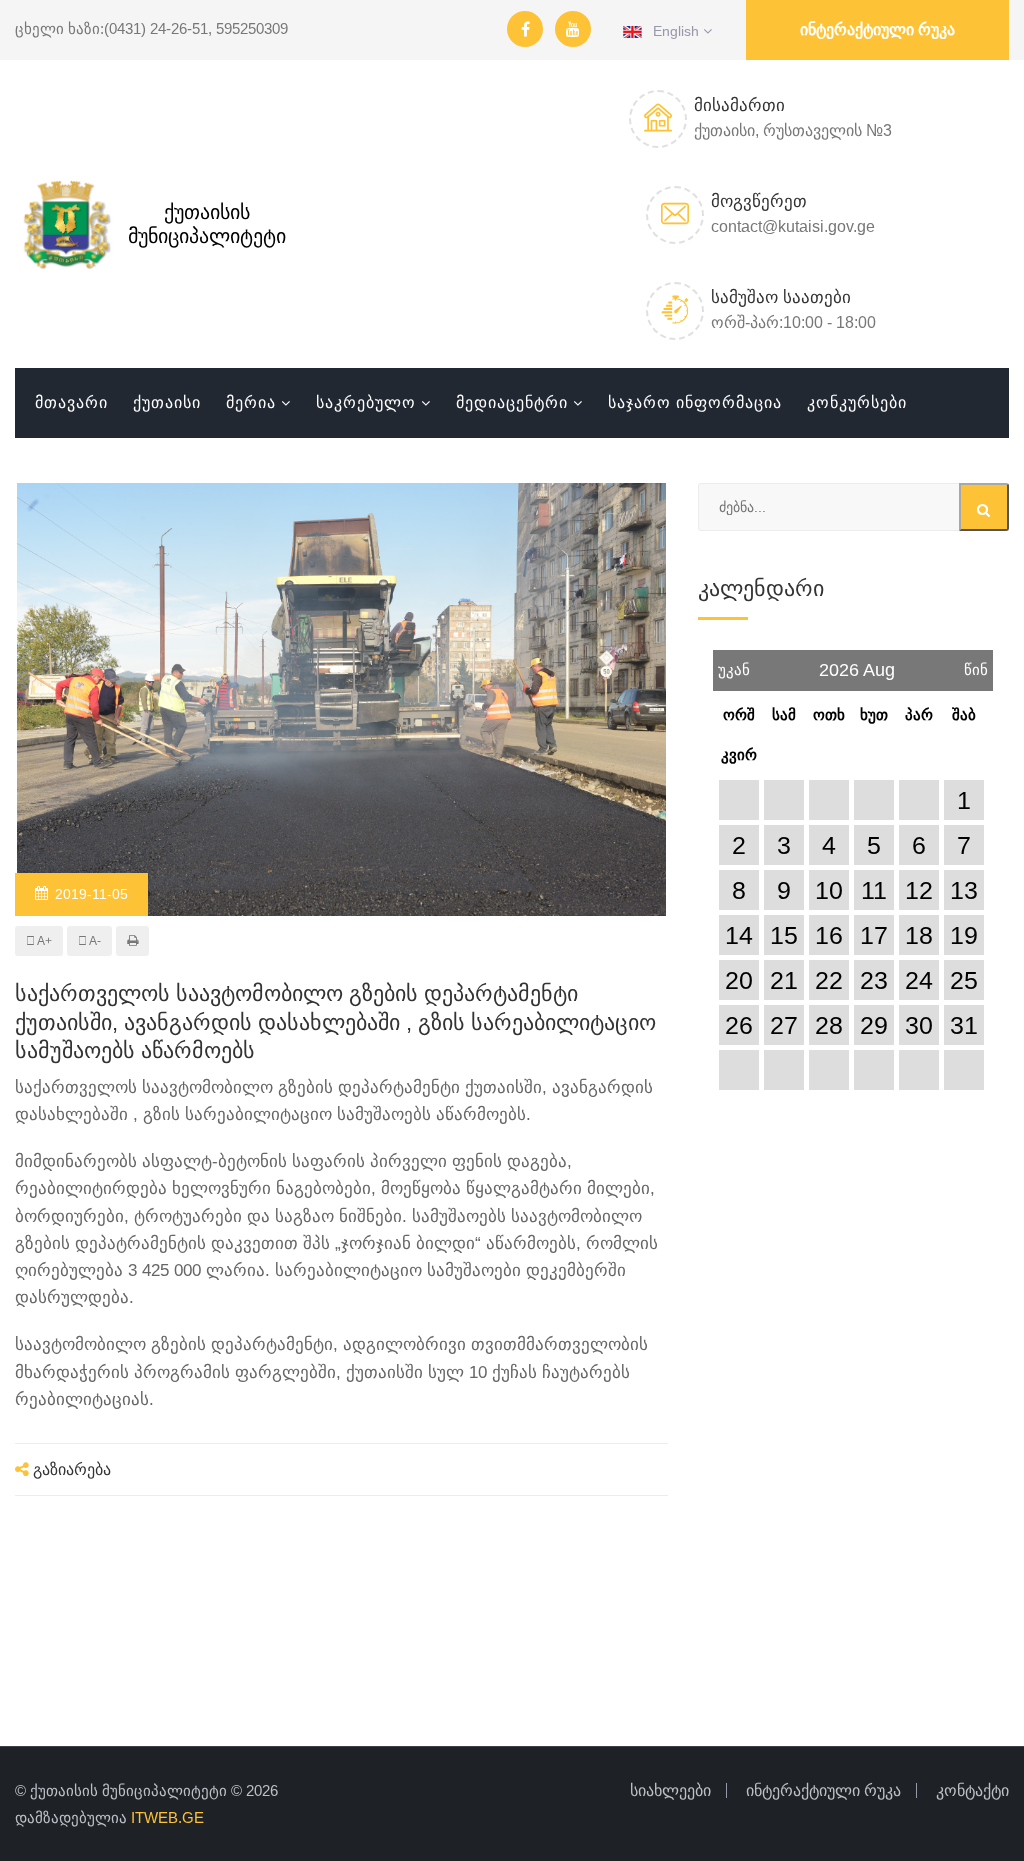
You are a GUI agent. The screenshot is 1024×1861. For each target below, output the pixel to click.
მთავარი (71, 402)
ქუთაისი (167, 402)
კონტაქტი (972, 1790)
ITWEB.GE (167, 1817)
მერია (251, 402)
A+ (43, 941)
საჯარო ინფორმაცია (695, 402)
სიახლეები (670, 1790)
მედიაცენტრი (512, 402)
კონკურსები (857, 402)
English (672, 31)
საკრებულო (366, 402)
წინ (976, 664)
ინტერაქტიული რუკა (877, 29)
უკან (734, 664)
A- (94, 941)
